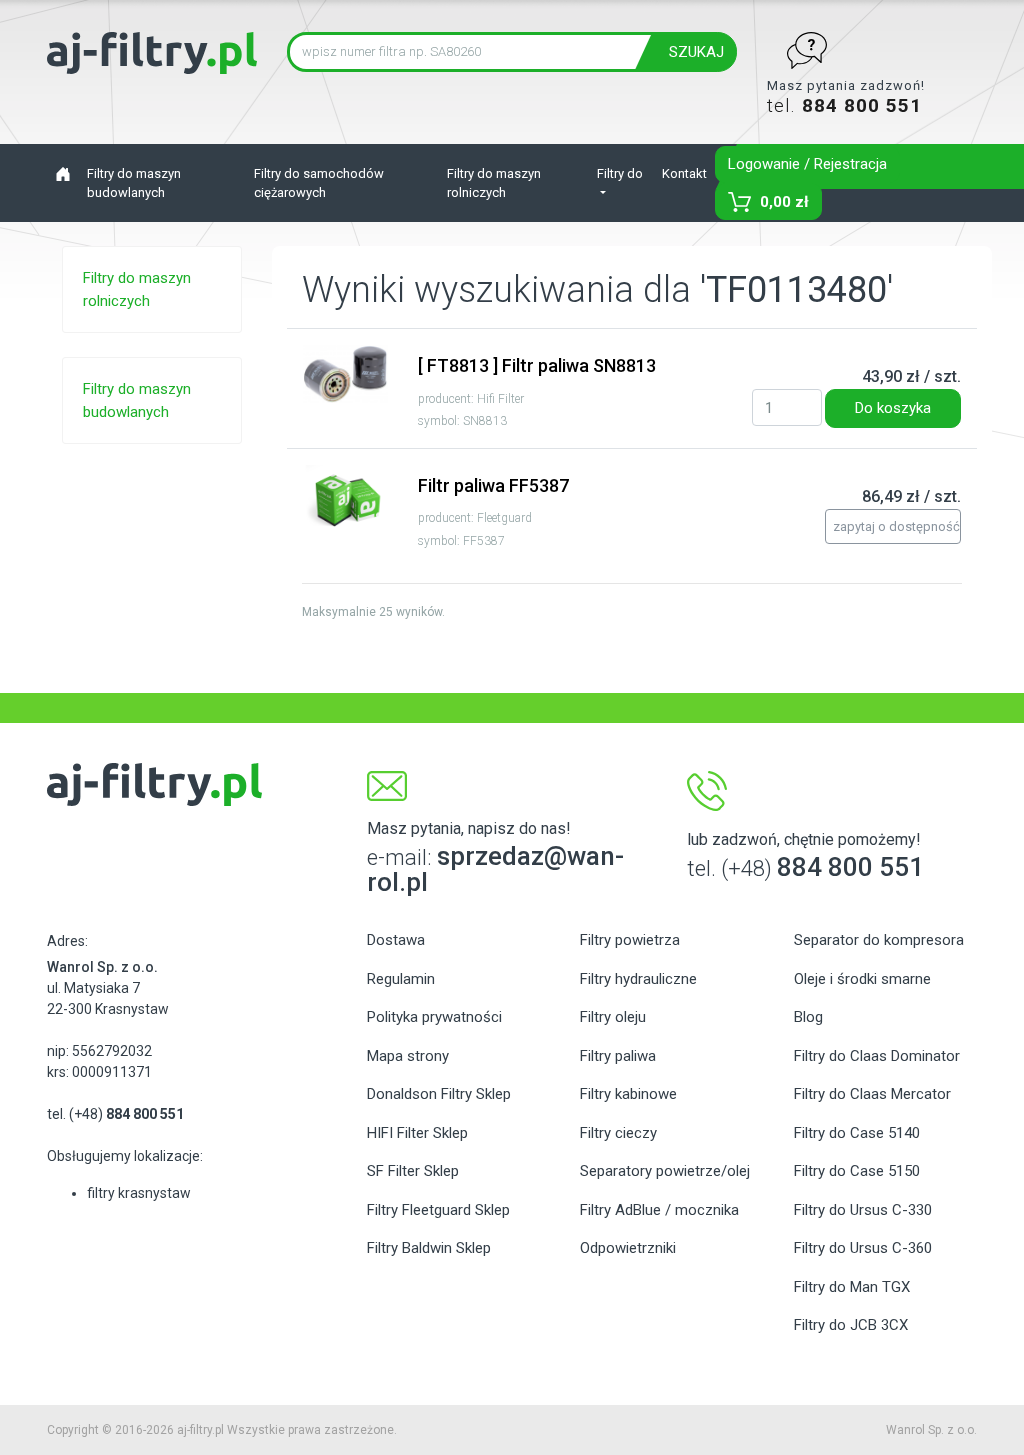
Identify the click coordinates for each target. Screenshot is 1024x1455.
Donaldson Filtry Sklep (439, 1094)
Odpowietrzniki (628, 1248)
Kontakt (684, 173)
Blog (808, 1017)
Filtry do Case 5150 (857, 1171)
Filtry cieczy (618, 1133)
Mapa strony (408, 1056)
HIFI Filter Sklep (417, 1133)
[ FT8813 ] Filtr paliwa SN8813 (537, 365)
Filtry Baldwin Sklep (429, 1248)
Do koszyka (893, 408)
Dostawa (396, 940)
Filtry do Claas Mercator (872, 1094)
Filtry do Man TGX (852, 1287)
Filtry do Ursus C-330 (863, 1210)
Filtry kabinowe (628, 1094)
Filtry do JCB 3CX (851, 1325)
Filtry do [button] (620, 173)
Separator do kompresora (879, 940)
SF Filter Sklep (413, 1171)
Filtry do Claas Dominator (877, 1056)
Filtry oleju (613, 1017)
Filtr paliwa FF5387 (493, 485)
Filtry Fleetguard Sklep (438, 1210)
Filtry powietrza (630, 940)
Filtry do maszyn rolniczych (494, 183)
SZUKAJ (696, 52)
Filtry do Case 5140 (857, 1133)
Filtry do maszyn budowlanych (134, 183)
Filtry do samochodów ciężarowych (319, 183)
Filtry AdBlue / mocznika (659, 1210)
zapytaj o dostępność (896, 526)
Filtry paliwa (618, 1056)
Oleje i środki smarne (862, 979)
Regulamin (401, 979)
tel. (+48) (115, 1114)
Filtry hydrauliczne (638, 979)
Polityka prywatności (434, 1017)
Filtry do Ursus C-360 (863, 1248)
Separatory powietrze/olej (665, 1171)
